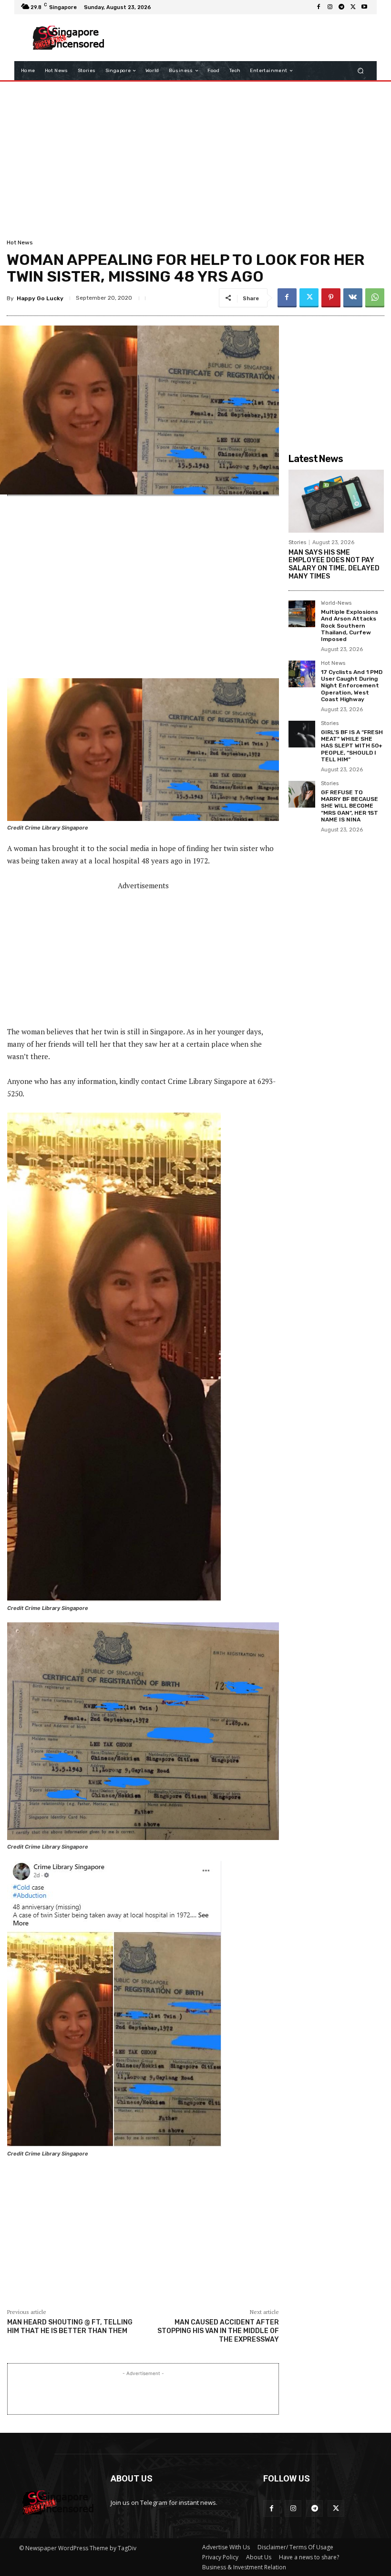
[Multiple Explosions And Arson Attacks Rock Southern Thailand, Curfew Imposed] (302, 614)
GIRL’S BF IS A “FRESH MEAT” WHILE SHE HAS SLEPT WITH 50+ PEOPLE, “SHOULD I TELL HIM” (352, 746)
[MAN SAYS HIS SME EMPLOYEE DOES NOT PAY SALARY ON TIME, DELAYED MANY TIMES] (336, 501)
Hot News (20, 242)
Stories (297, 542)
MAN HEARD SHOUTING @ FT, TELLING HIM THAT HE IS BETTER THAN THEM (70, 2327)
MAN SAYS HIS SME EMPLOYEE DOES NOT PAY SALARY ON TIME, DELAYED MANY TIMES (334, 564)
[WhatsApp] (375, 298)
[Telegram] (341, 7)
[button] (361, 71)
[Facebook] (319, 7)
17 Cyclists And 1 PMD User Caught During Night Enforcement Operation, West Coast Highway (352, 686)
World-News (336, 603)
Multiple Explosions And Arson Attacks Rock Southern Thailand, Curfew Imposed (350, 626)
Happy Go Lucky (40, 298)
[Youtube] (364, 7)
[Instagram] (330, 7)
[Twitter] (353, 7)
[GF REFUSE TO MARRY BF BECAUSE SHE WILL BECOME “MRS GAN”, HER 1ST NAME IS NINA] (302, 794)
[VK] (353, 298)
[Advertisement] (240, 38)
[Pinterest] (331, 298)
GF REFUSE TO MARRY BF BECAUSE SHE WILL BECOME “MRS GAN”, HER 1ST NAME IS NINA (350, 806)
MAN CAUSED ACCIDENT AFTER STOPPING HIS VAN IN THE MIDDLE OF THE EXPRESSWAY (218, 2331)
